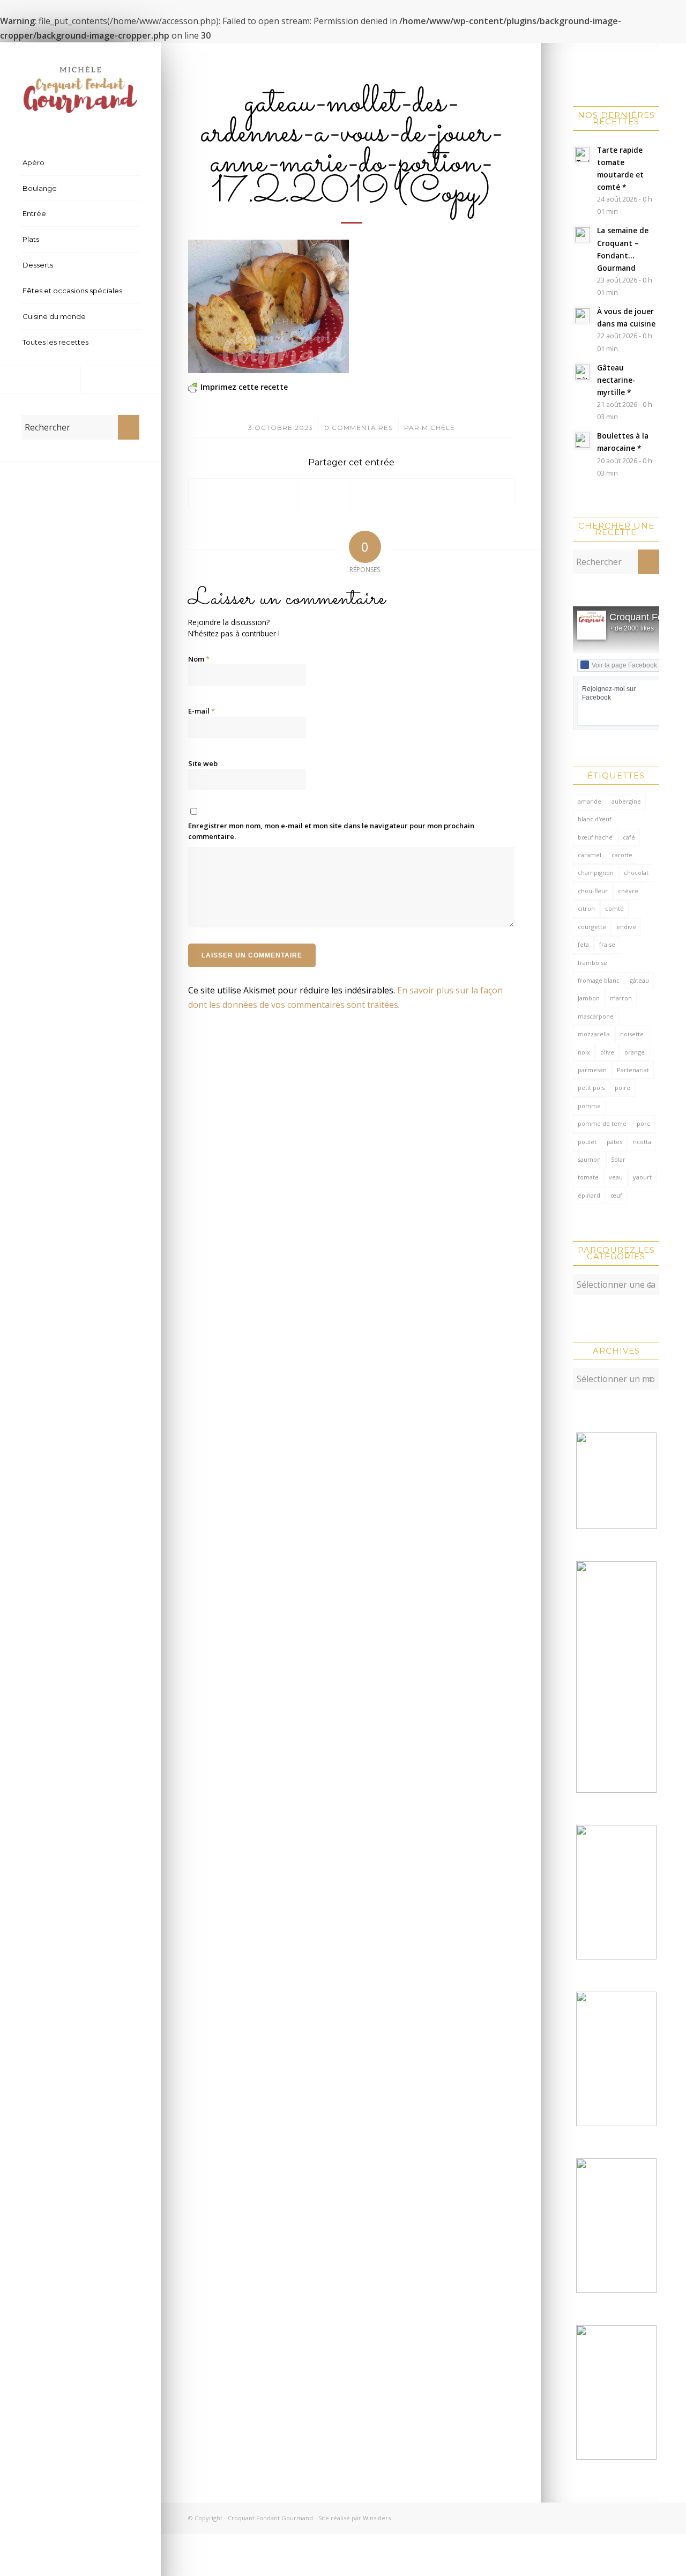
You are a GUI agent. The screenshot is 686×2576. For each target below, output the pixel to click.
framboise (592, 963)
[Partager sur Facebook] (216, 494)
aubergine (626, 801)
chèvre (628, 891)
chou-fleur (593, 891)
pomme (589, 1106)
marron (621, 998)
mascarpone (596, 1016)
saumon (589, 1159)
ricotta (642, 1142)
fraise (607, 944)
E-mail (202, 711)
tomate (588, 1177)
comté (614, 908)
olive (607, 1052)
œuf (616, 1195)
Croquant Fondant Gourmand (270, 2518)
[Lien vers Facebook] (40, 380)
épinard (589, 1195)
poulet (587, 1142)
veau (616, 1177)
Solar (618, 1159)
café (629, 837)
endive (626, 927)
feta (583, 944)
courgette (592, 927)
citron (586, 908)
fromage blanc (599, 980)
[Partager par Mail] (487, 494)
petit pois (591, 1087)
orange (635, 1052)
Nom (199, 659)
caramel (590, 855)
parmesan (592, 1070)
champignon (596, 873)
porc (643, 1123)
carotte (622, 855)
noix (584, 1052)
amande (590, 801)
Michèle (438, 428)
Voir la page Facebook (624, 665)
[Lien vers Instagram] (121, 380)
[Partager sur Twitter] (270, 494)
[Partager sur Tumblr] (433, 494)
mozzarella (594, 1034)
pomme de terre (602, 1123)
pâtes (614, 1142)
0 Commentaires (359, 428)
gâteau (639, 980)
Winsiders (377, 2518)
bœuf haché (595, 837)
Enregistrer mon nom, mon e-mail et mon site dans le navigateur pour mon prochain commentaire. (331, 831)
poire (622, 1087)
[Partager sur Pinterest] (379, 494)
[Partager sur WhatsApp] (324, 494)
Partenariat (633, 1070)
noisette (632, 1034)
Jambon (589, 998)
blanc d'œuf (595, 819)
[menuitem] (80, 163)
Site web (203, 763)
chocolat (636, 873)
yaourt (642, 1177)
